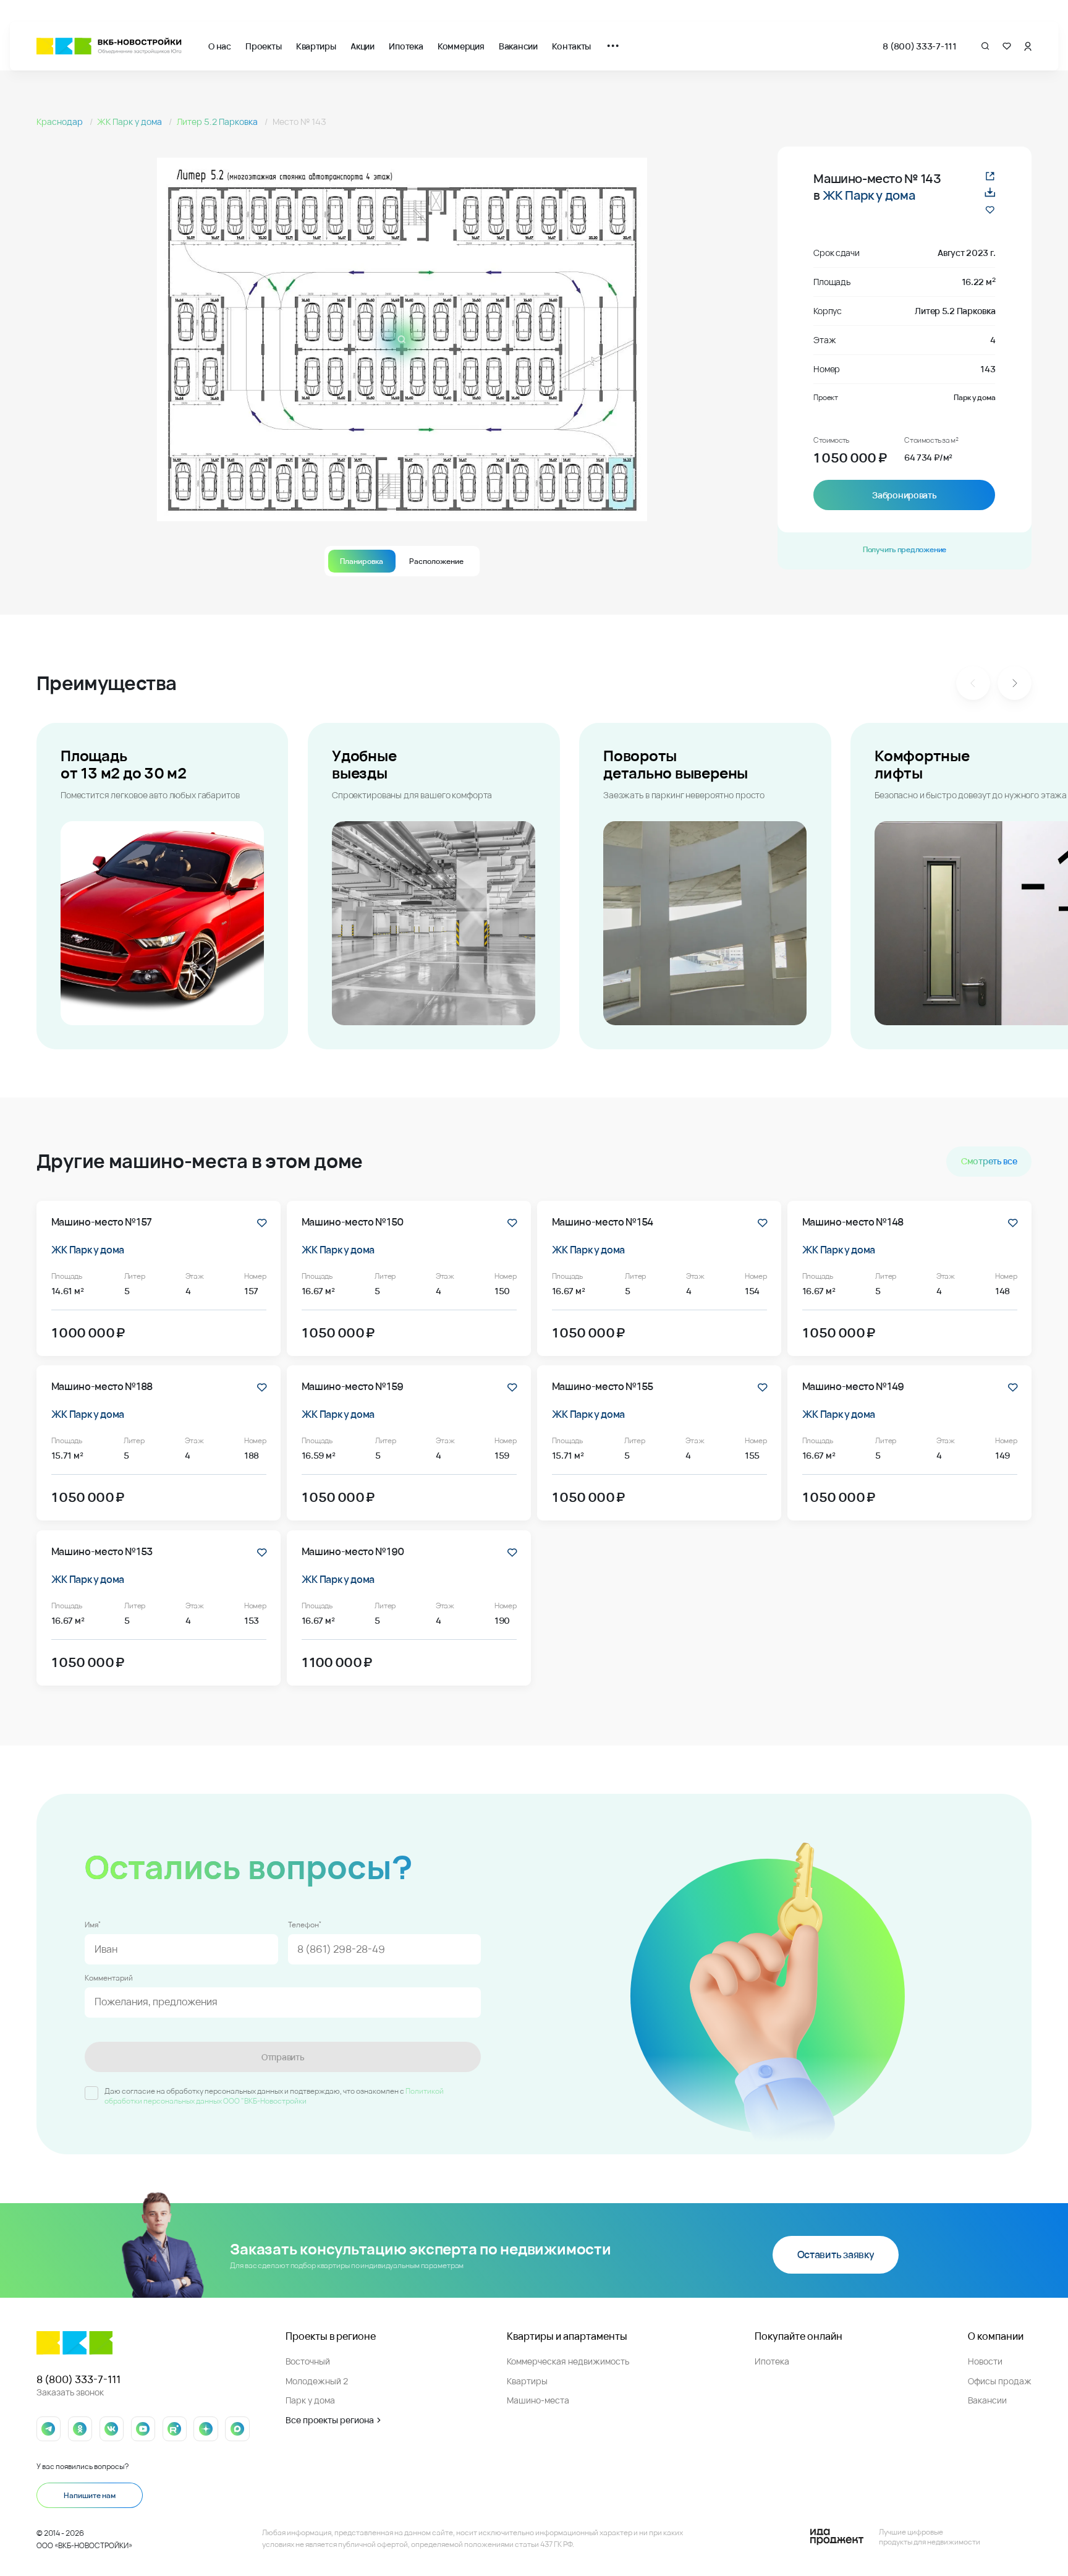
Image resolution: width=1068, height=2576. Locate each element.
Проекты (263, 46)
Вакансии (518, 46)
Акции (362, 46)
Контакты (571, 46)
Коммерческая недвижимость (568, 2361)
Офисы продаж (1000, 2381)
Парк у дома (310, 2400)
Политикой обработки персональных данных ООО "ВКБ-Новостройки (274, 2096)
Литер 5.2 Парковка (218, 122)
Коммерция (461, 46)
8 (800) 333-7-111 (919, 46)
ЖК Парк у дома (130, 122)
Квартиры (316, 46)
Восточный (308, 2361)
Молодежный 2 (317, 2381)
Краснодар (61, 122)
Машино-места (538, 2400)
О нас (220, 46)
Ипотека (406, 46)
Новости (985, 2361)
